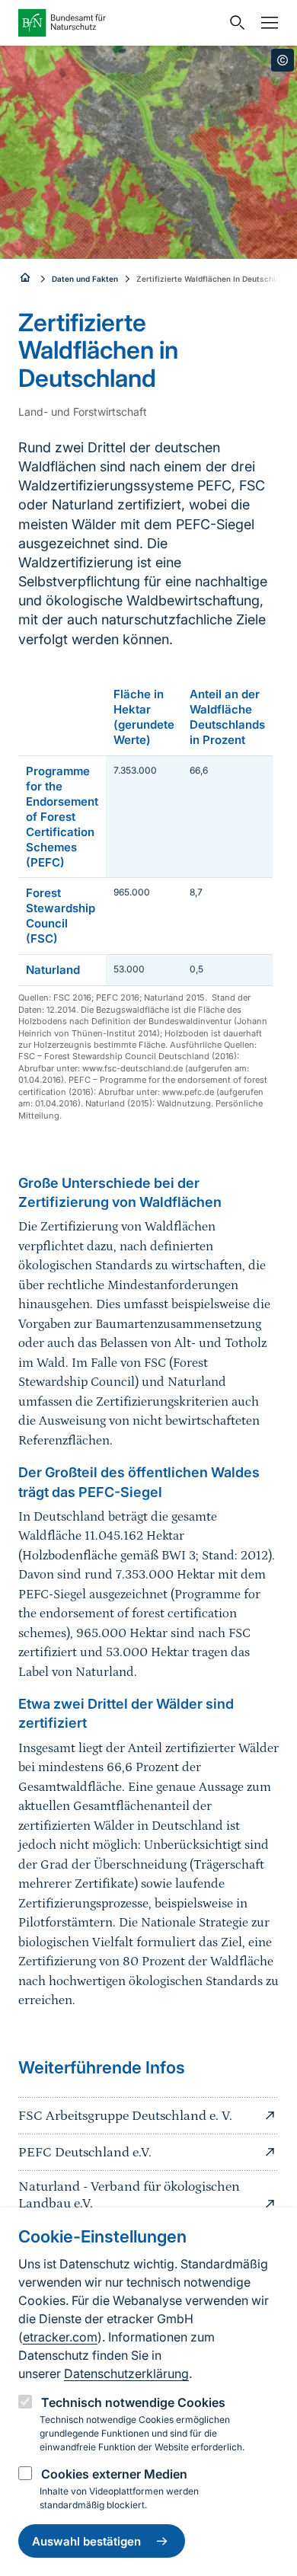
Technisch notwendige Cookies (133, 2402)
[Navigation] (266, 23)
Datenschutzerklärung (126, 2373)
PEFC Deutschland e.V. (85, 2153)
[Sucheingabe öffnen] (234, 23)
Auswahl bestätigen (86, 2541)
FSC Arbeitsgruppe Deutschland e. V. (125, 2116)
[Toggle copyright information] (283, 60)
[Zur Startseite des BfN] (120, 23)
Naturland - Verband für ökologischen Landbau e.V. (129, 2195)
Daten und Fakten (85, 279)
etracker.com (60, 2337)
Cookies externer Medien (114, 2474)
